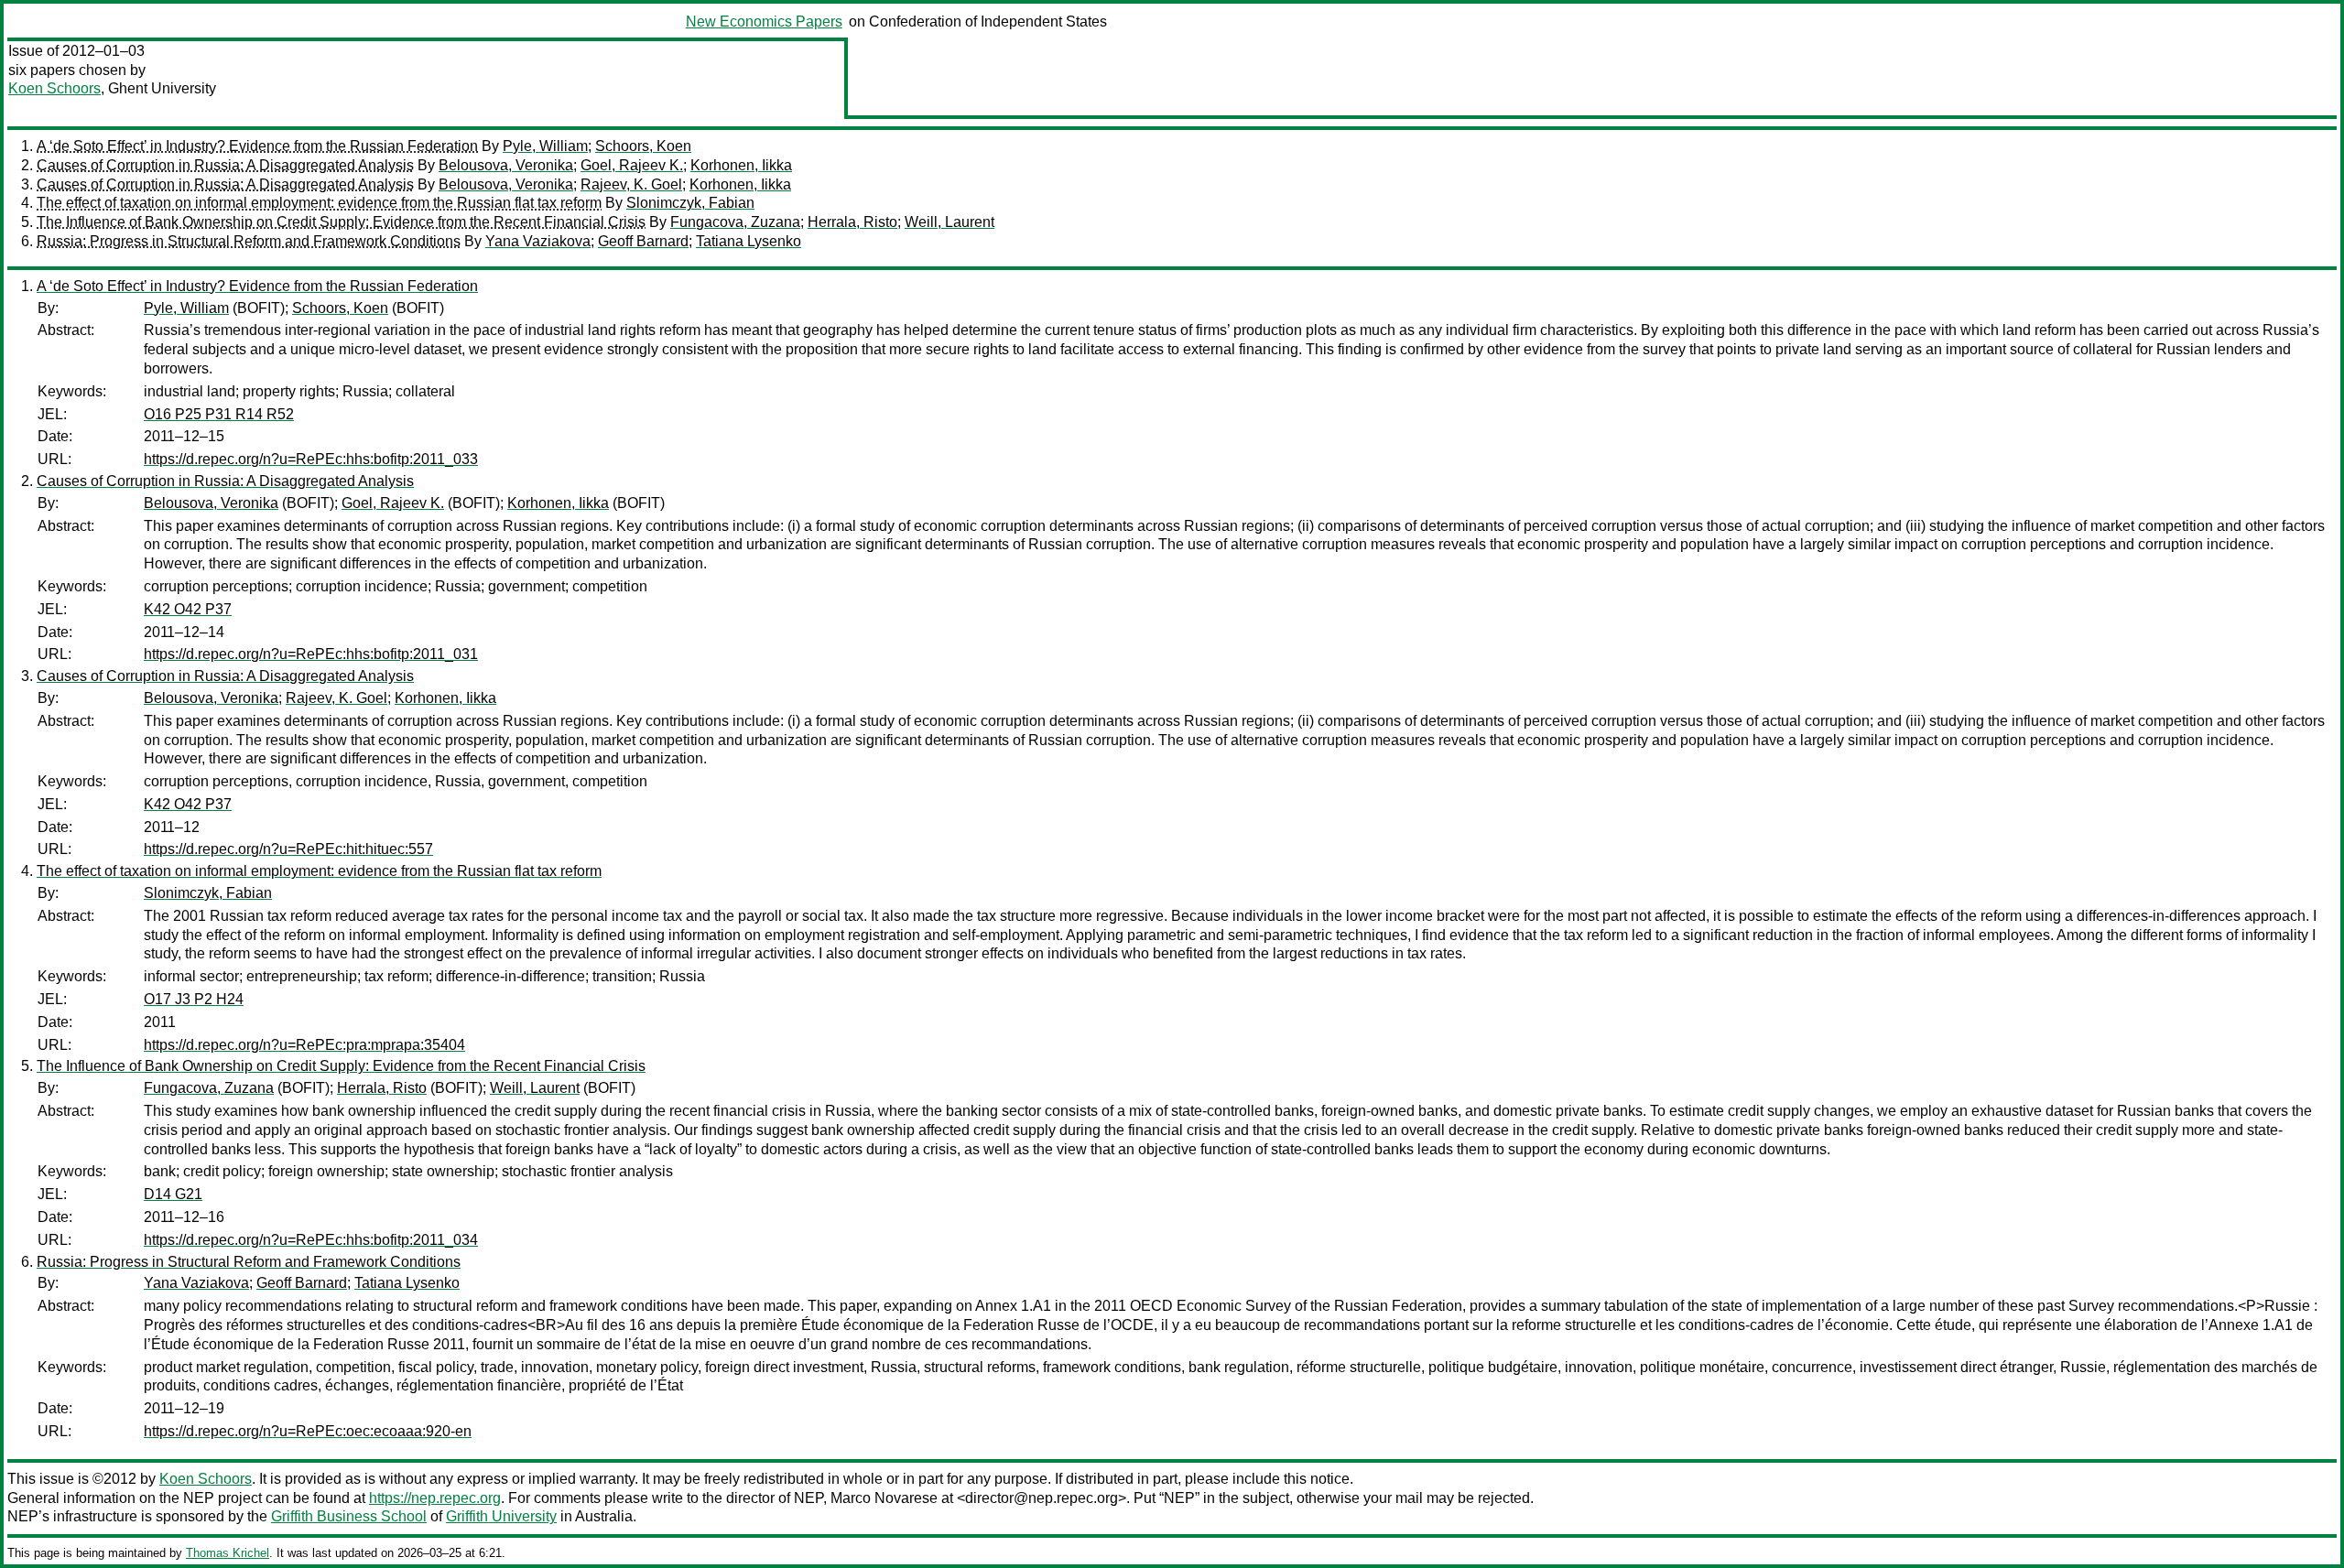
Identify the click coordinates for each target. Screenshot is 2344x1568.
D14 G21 (173, 1194)
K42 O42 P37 (188, 609)
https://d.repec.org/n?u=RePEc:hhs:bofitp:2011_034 (311, 1240)
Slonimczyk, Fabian (690, 203)
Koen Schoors (54, 88)
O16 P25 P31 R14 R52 (219, 414)
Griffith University (501, 1516)
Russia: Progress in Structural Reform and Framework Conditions (249, 241)
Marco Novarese (884, 1498)
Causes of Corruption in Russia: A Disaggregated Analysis (225, 165)
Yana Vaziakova (538, 241)
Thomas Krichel (228, 1553)
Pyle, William (545, 146)
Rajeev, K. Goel (631, 184)
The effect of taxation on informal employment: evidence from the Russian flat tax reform (319, 203)
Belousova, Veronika (506, 165)
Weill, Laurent (950, 222)
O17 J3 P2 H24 (194, 999)
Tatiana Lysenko (749, 241)
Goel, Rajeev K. (632, 165)
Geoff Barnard (643, 241)
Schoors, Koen (643, 146)
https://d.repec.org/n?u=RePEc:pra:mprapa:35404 (304, 1045)
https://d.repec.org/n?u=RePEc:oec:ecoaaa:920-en (308, 1431)
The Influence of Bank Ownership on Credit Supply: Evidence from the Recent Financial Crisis (341, 222)
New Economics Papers (764, 22)
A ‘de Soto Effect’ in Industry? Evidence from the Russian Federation (257, 146)
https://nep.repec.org (435, 1498)
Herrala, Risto (852, 222)
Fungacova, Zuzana (735, 222)
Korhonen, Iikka (741, 165)
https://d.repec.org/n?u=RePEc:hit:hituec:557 (288, 849)
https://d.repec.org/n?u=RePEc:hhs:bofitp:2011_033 (311, 459)
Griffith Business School (349, 1516)
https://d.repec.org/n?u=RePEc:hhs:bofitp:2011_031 (311, 654)
